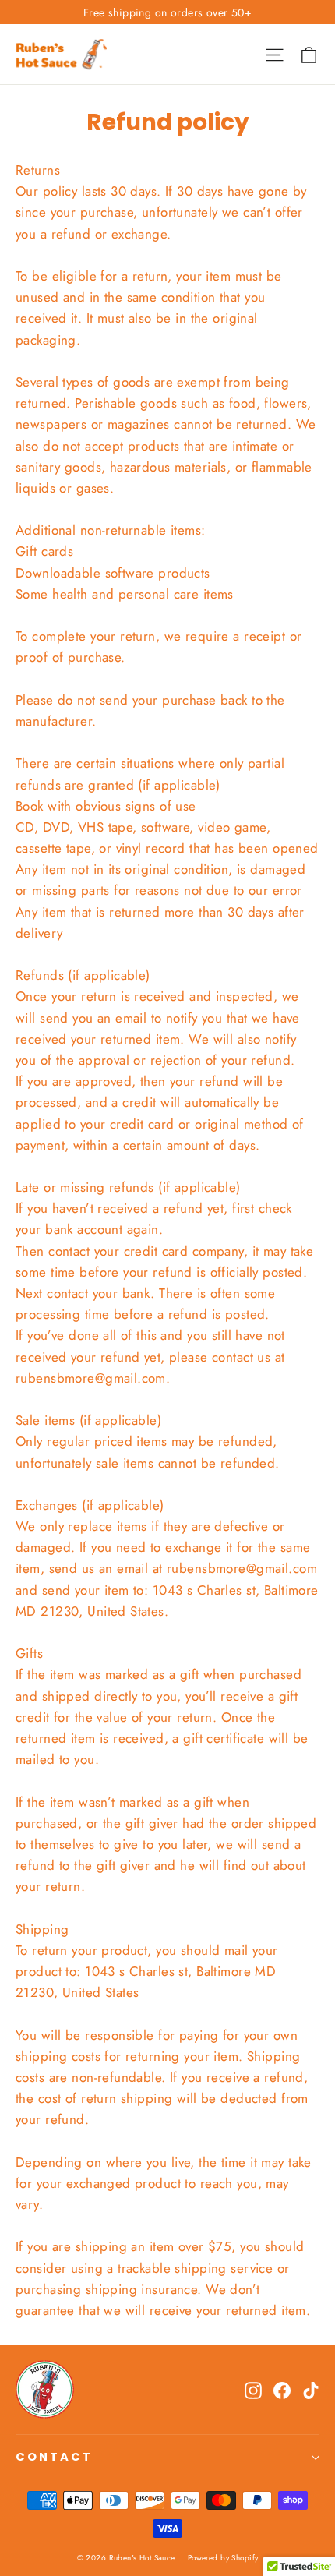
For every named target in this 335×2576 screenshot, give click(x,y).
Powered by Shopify (223, 2558)
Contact (54, 2457)
